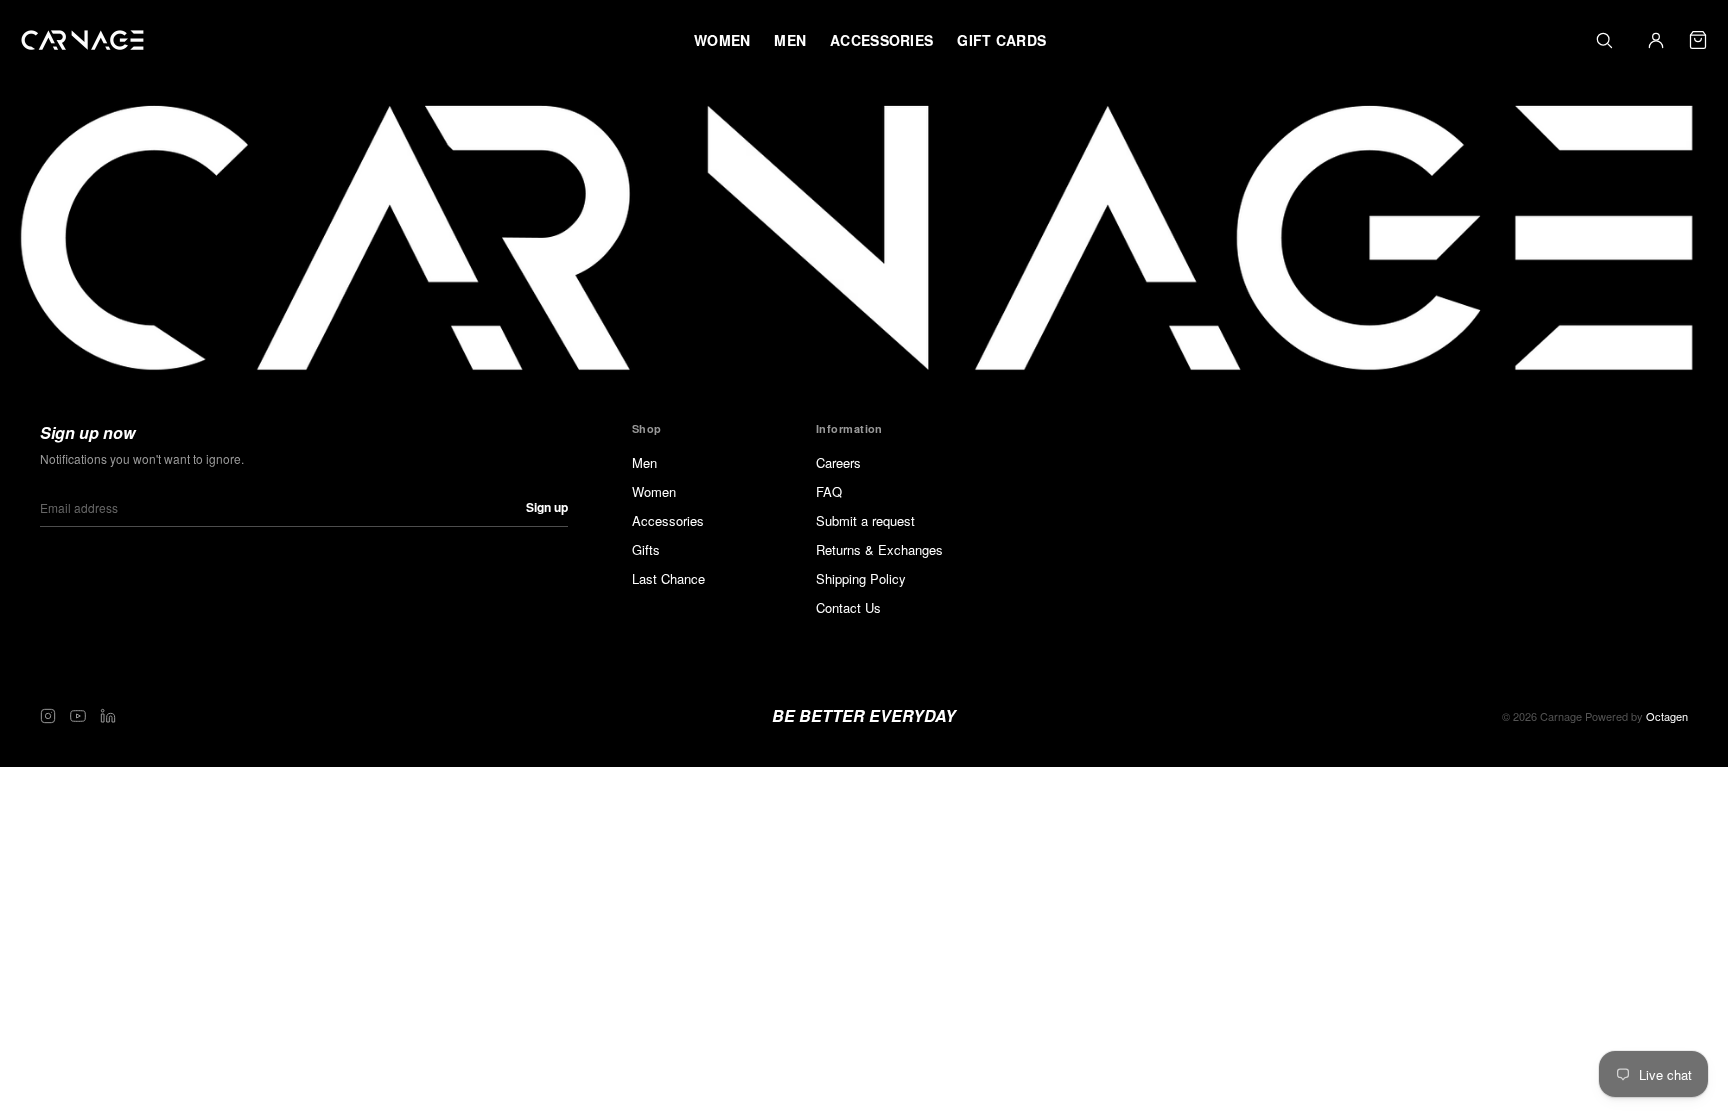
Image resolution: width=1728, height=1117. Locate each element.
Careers (838, 462)
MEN (790, 40)
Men (644, 462)
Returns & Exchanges (879, 549)
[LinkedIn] (108, 716)
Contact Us (848, 607)
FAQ (829, 491)
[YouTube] (78, 716)
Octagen (1667, 716)
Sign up (547, 507)
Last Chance (668, 578)
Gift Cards (1001, 40)
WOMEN (722, 40)
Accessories (668, 520)
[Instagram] (48, 716)
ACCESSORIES (881, 40)
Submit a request (865, 520)
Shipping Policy (861, 578)
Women (654, 491)
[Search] (1604, 40)
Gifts (646, 549)
